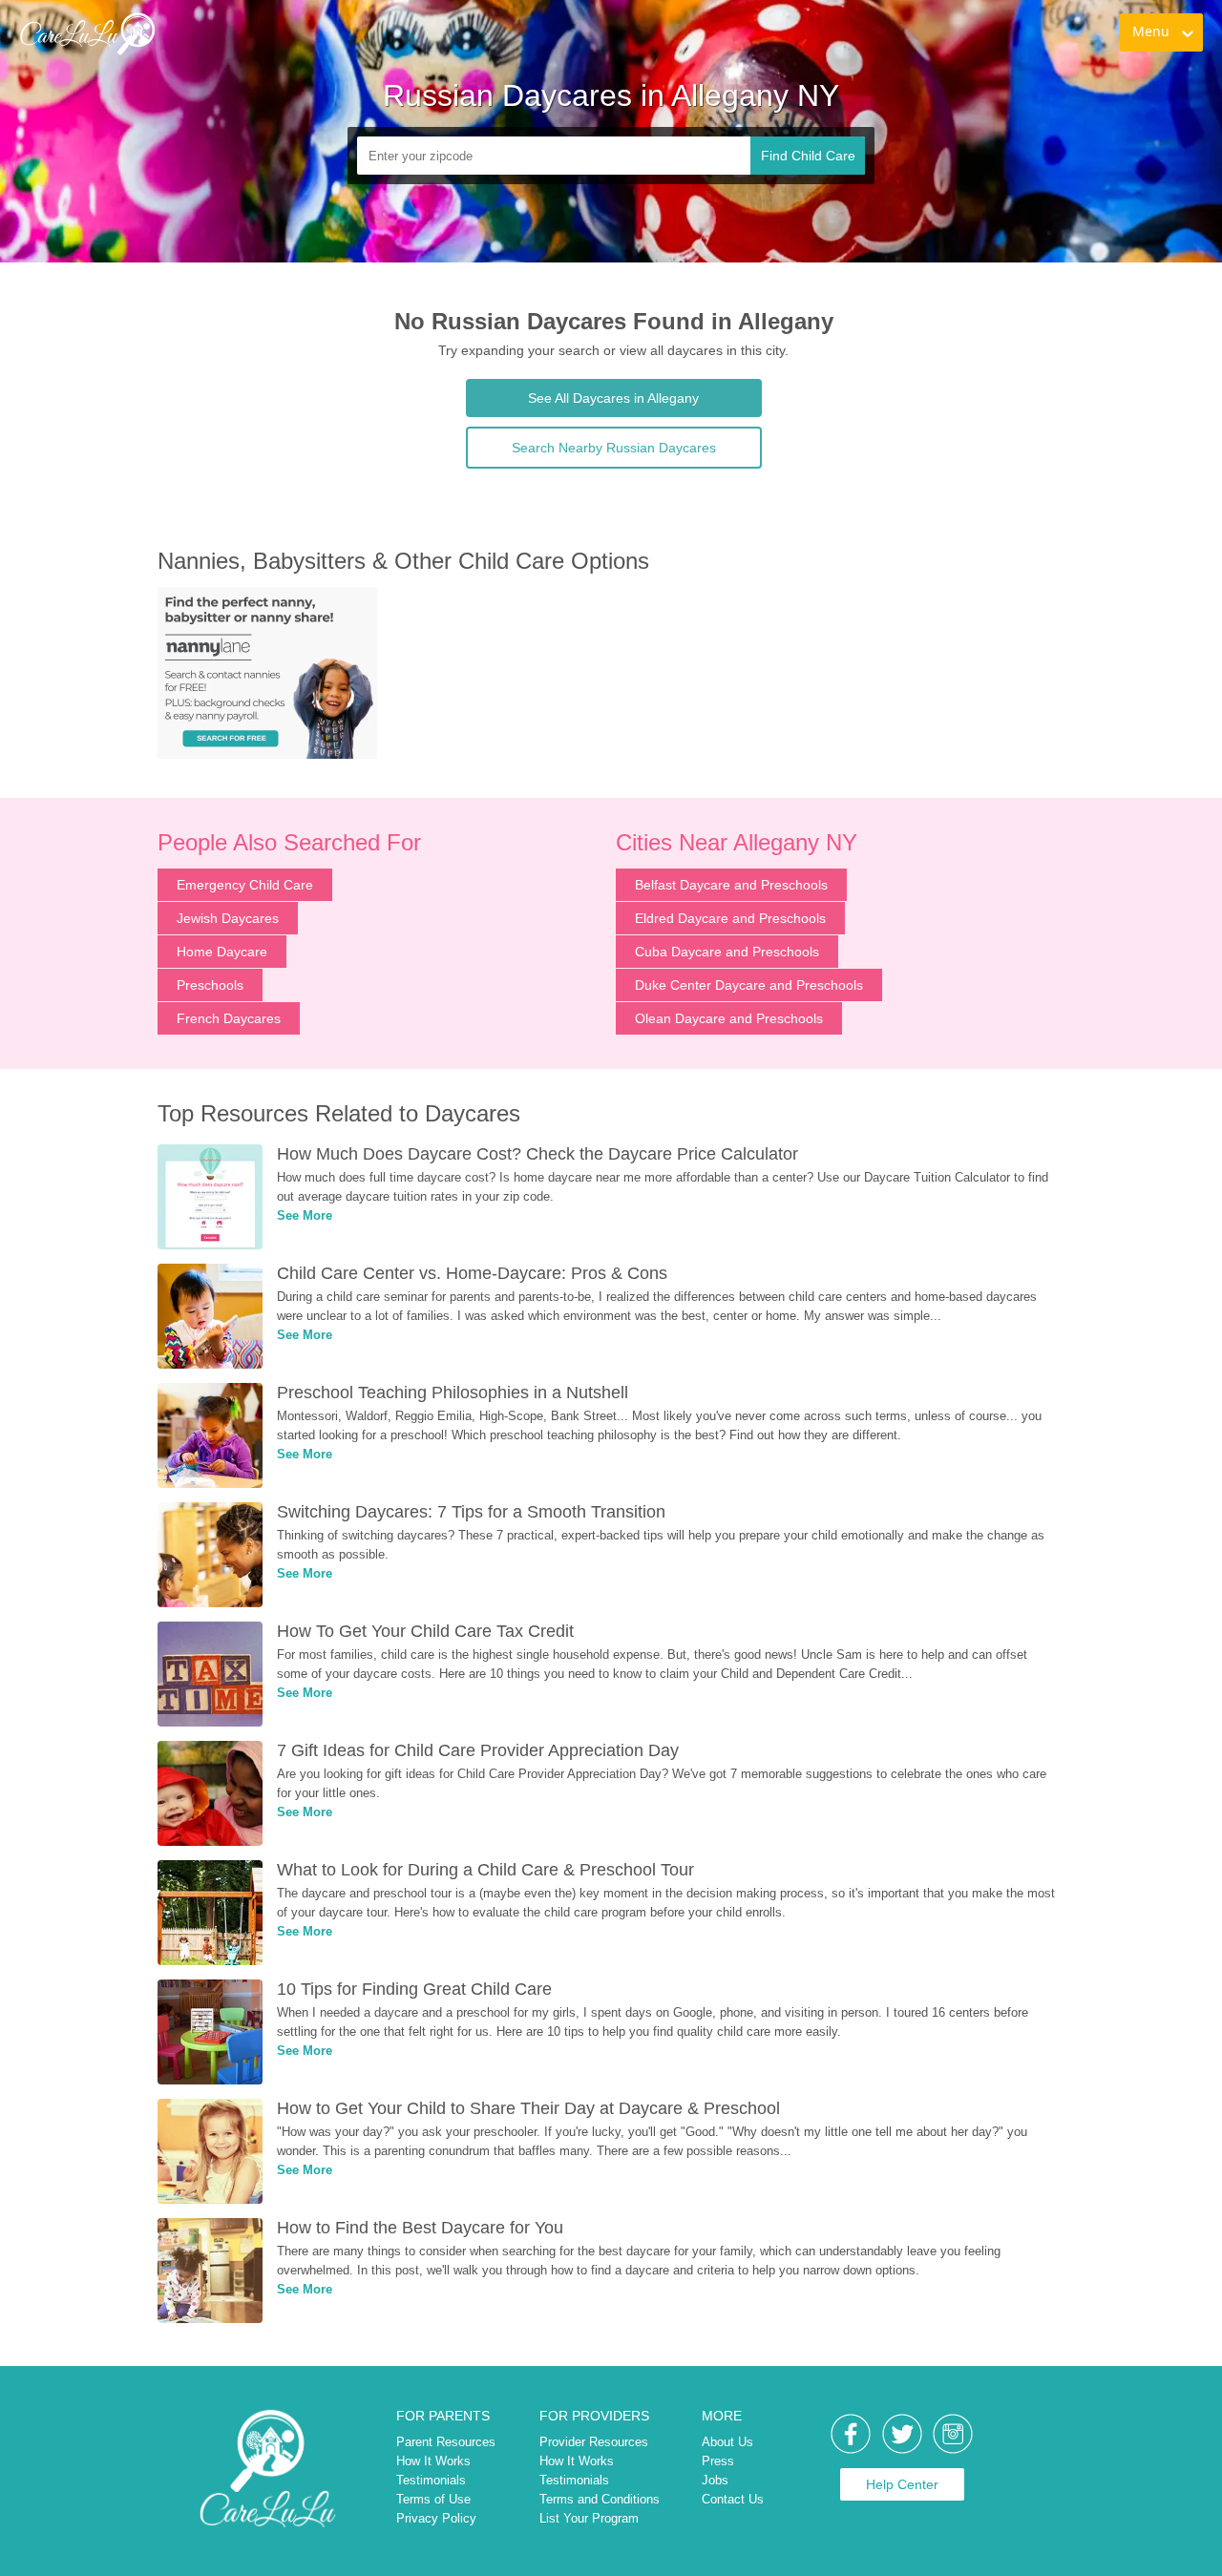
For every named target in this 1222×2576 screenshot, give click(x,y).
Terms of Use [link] (433, 2499)
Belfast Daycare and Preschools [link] (731, 885)
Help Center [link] (902, 2484)
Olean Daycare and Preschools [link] (729, 1018)
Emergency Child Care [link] (245, 885)
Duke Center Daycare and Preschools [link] (749, 985)
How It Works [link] (433, 2461)
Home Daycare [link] (222, 952)
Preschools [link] (210, 985)
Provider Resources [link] (594, 2442)
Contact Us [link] (733, 2499)
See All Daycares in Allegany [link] (613, 398)
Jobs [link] (715, 2480)
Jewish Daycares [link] (228, 918)
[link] (87, 33)
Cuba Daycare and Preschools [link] (727, 952)
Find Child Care (808, 156)
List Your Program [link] (589, 2518)
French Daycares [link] (229, 1018)
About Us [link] (727, 2442)
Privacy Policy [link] (436, 2518)
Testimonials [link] (431, 2480)
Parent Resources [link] (446, 2442)
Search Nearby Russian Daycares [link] (614, 448)
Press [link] (718, 2461)
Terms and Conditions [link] (600, 2499)
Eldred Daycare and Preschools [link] (730, 918)
